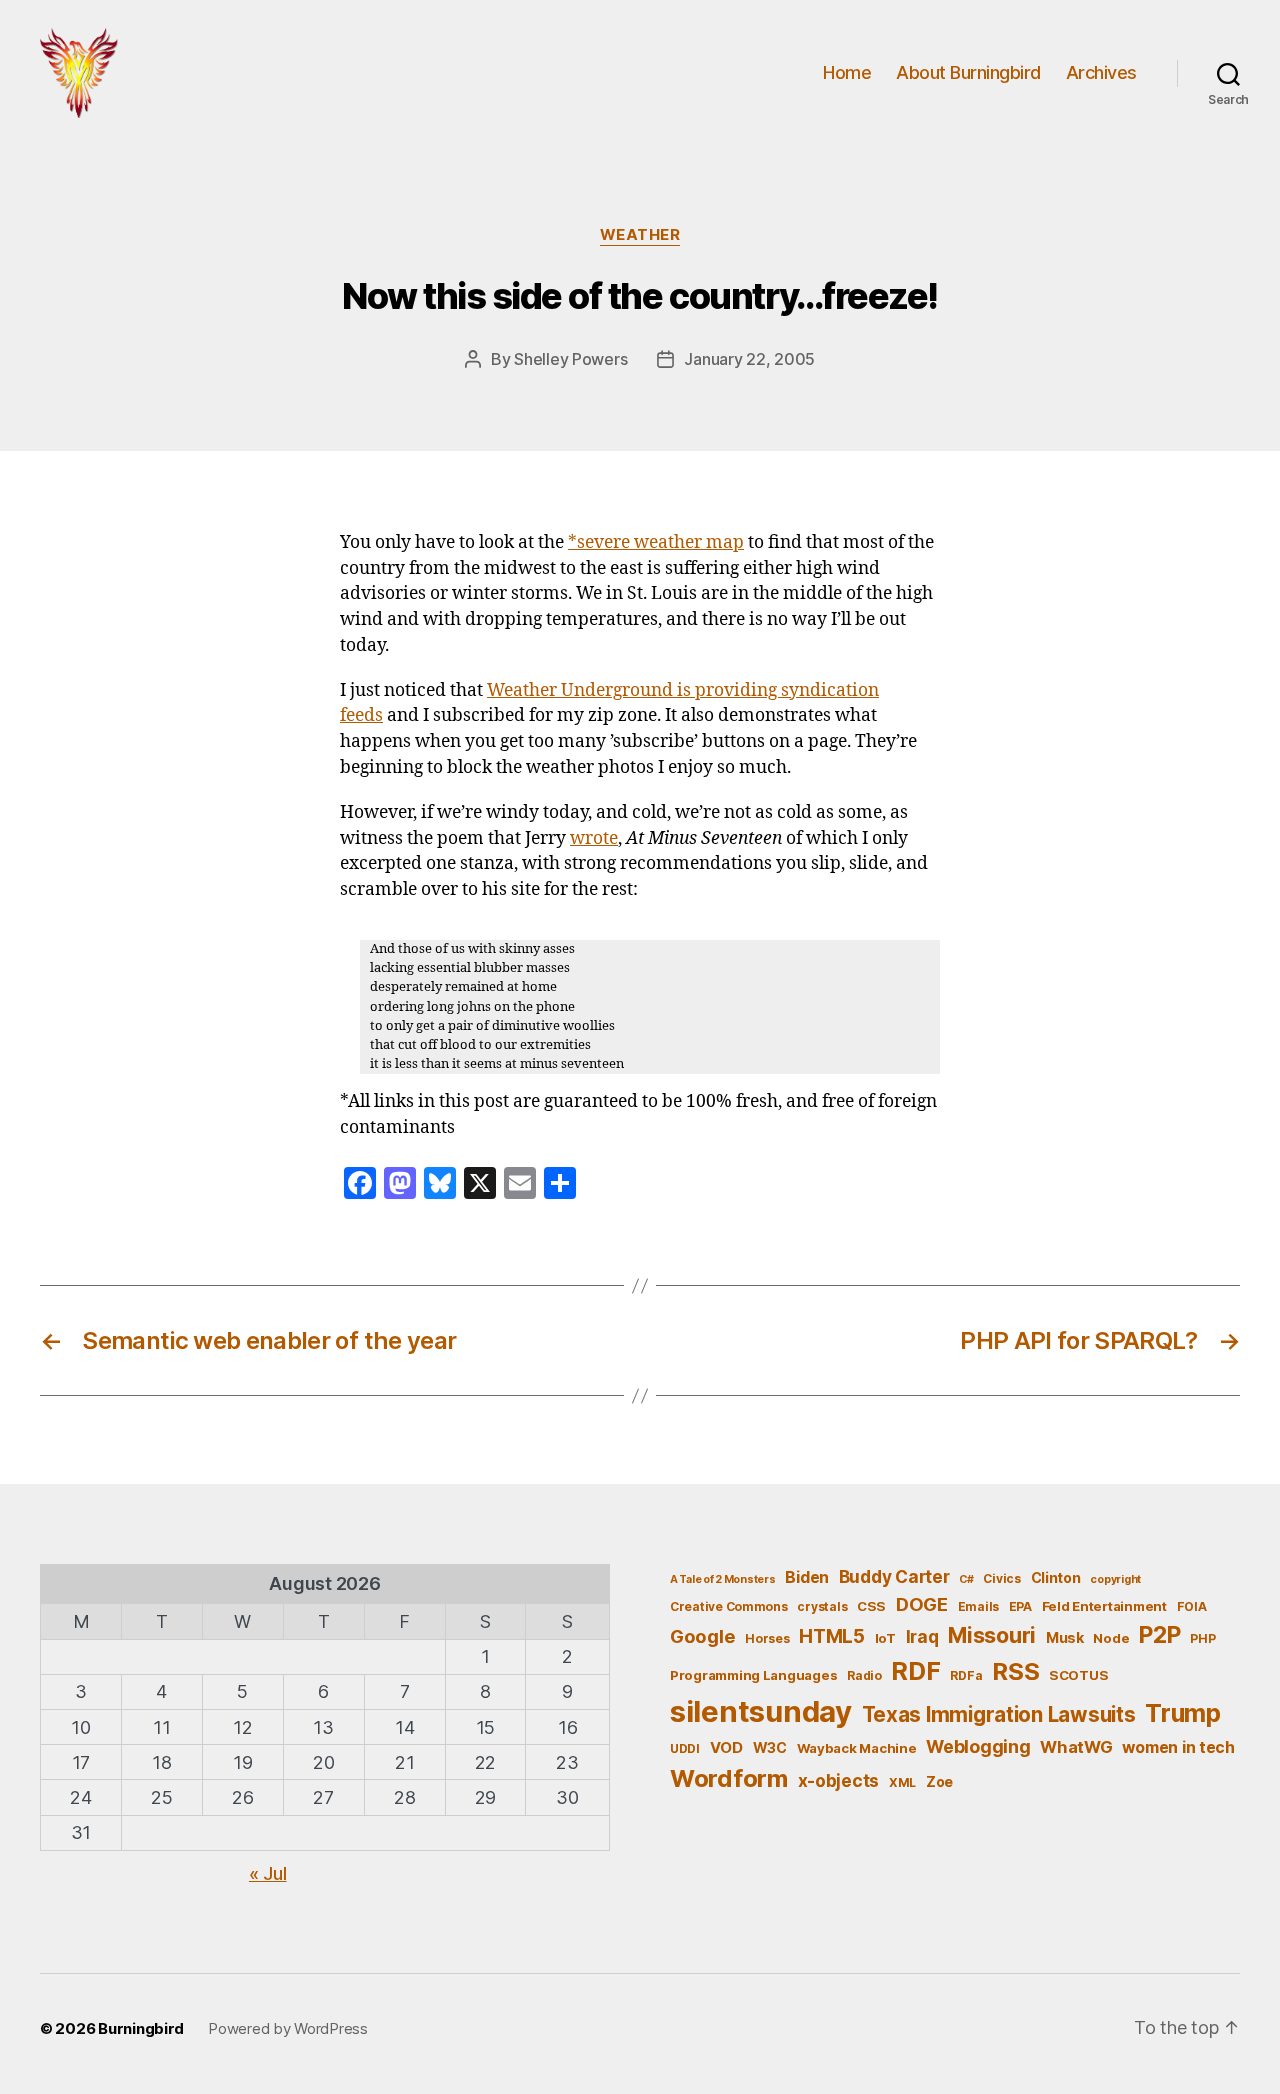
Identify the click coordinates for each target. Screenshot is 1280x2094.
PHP (1202, 1638)
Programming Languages (753, 1675)
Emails (978, 1606)
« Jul (268, 1873)
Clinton (1056, 1577)
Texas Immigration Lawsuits (999, 1714)
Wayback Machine (857, 1748)
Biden (807, 1577)
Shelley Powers (570, 359)
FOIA (1192, 1606)
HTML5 (832, 1636)
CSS (871, 1606)
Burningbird (141, 2028)
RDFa (966, 1675)
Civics (1001, 1578)
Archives (1101, 72)
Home (847, 72)
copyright (1115, 1579)
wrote (594, 839)
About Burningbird (968, 72)
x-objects (839, 1780)
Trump (1183, 1713)
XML (902, 1782)
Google (702, 1636)
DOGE (922, 1604)
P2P (1159, 1635)
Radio (864, 1675)
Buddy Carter (894, 1576)
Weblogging (978, 1746)
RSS (1015, 1671)
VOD (726, 1748)
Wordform (729, 1778)
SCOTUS (1078, 1675)
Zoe (939, 1781)
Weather (640, 235)
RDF (915, 1671)
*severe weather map (656, 543)
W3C (770, 1747)
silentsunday (761, 1711)
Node (1111, 1638)
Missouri (992, 1635)
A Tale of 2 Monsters (723, 1579)
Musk (1065, 1637)
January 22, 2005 (749, 359)
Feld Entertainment (1104, 1606)
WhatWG (1076, 1747)
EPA (1020, 1606)
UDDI (685, 1748)
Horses (767, 1638)
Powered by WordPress (288, 2028)
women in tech (1178, 1747)
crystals (822, 1606)
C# (966, 1579)
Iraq (922, 1636)
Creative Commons (729, 1606)
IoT (885, 1638)
